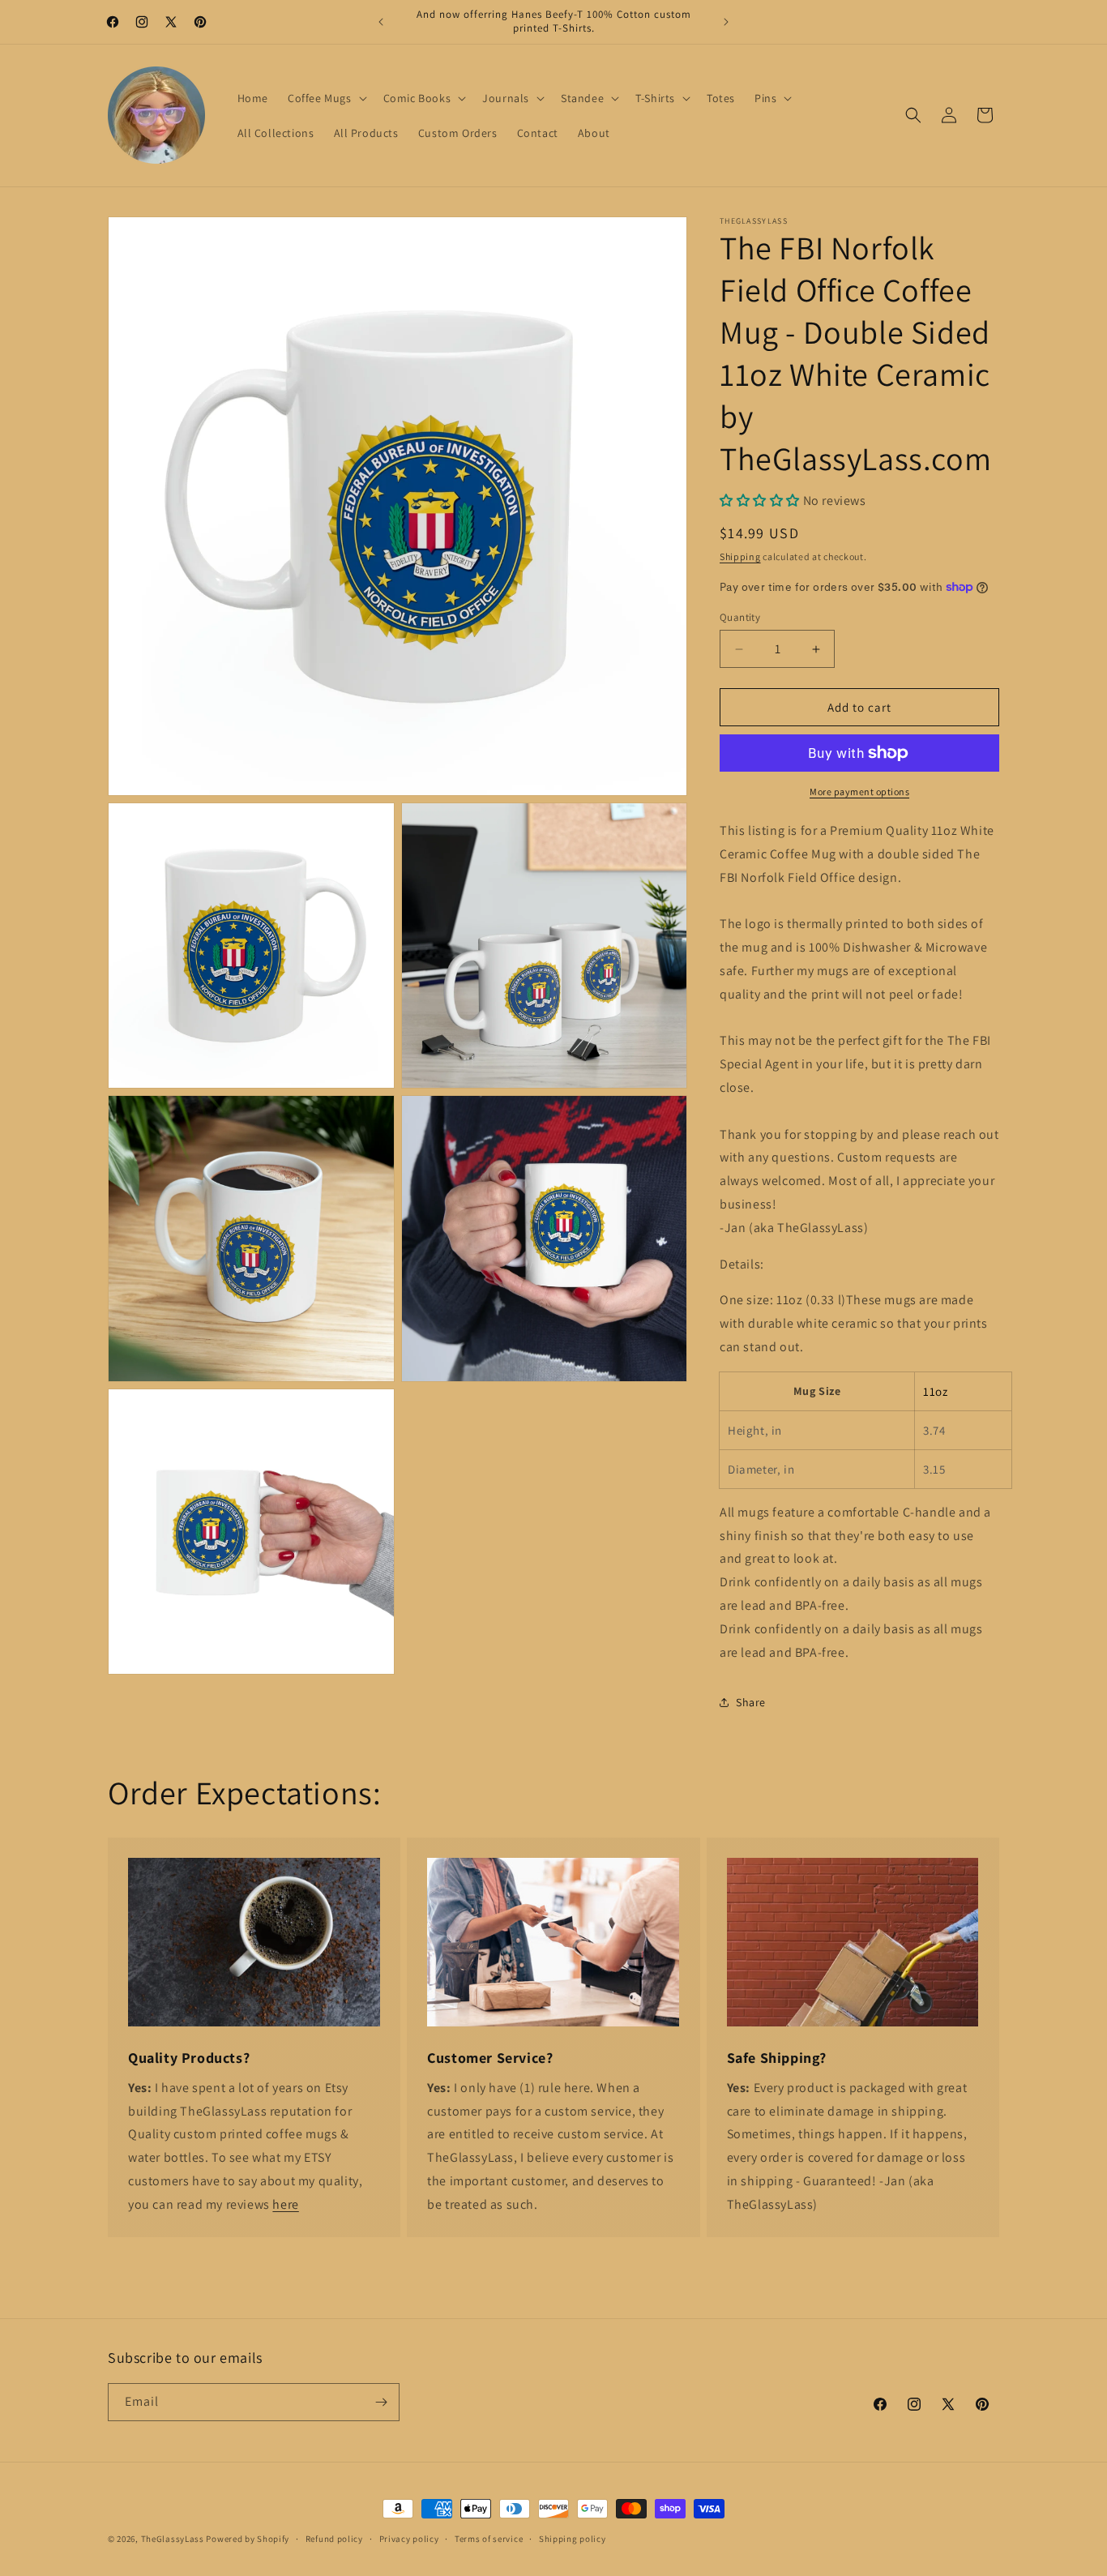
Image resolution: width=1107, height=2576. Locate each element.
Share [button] (751, 1702)
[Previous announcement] (381, 22)
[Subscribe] (381, 2402)
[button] (326, 98)
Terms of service (489, 2539)
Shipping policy (573, 2539)
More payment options (859, 792)
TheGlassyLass (173, 2539)
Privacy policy (409, 2539)
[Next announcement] (726, 22)
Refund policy (334, 2539)
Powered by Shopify (248, 2539)
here (285, 2204)
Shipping (740, 556)
